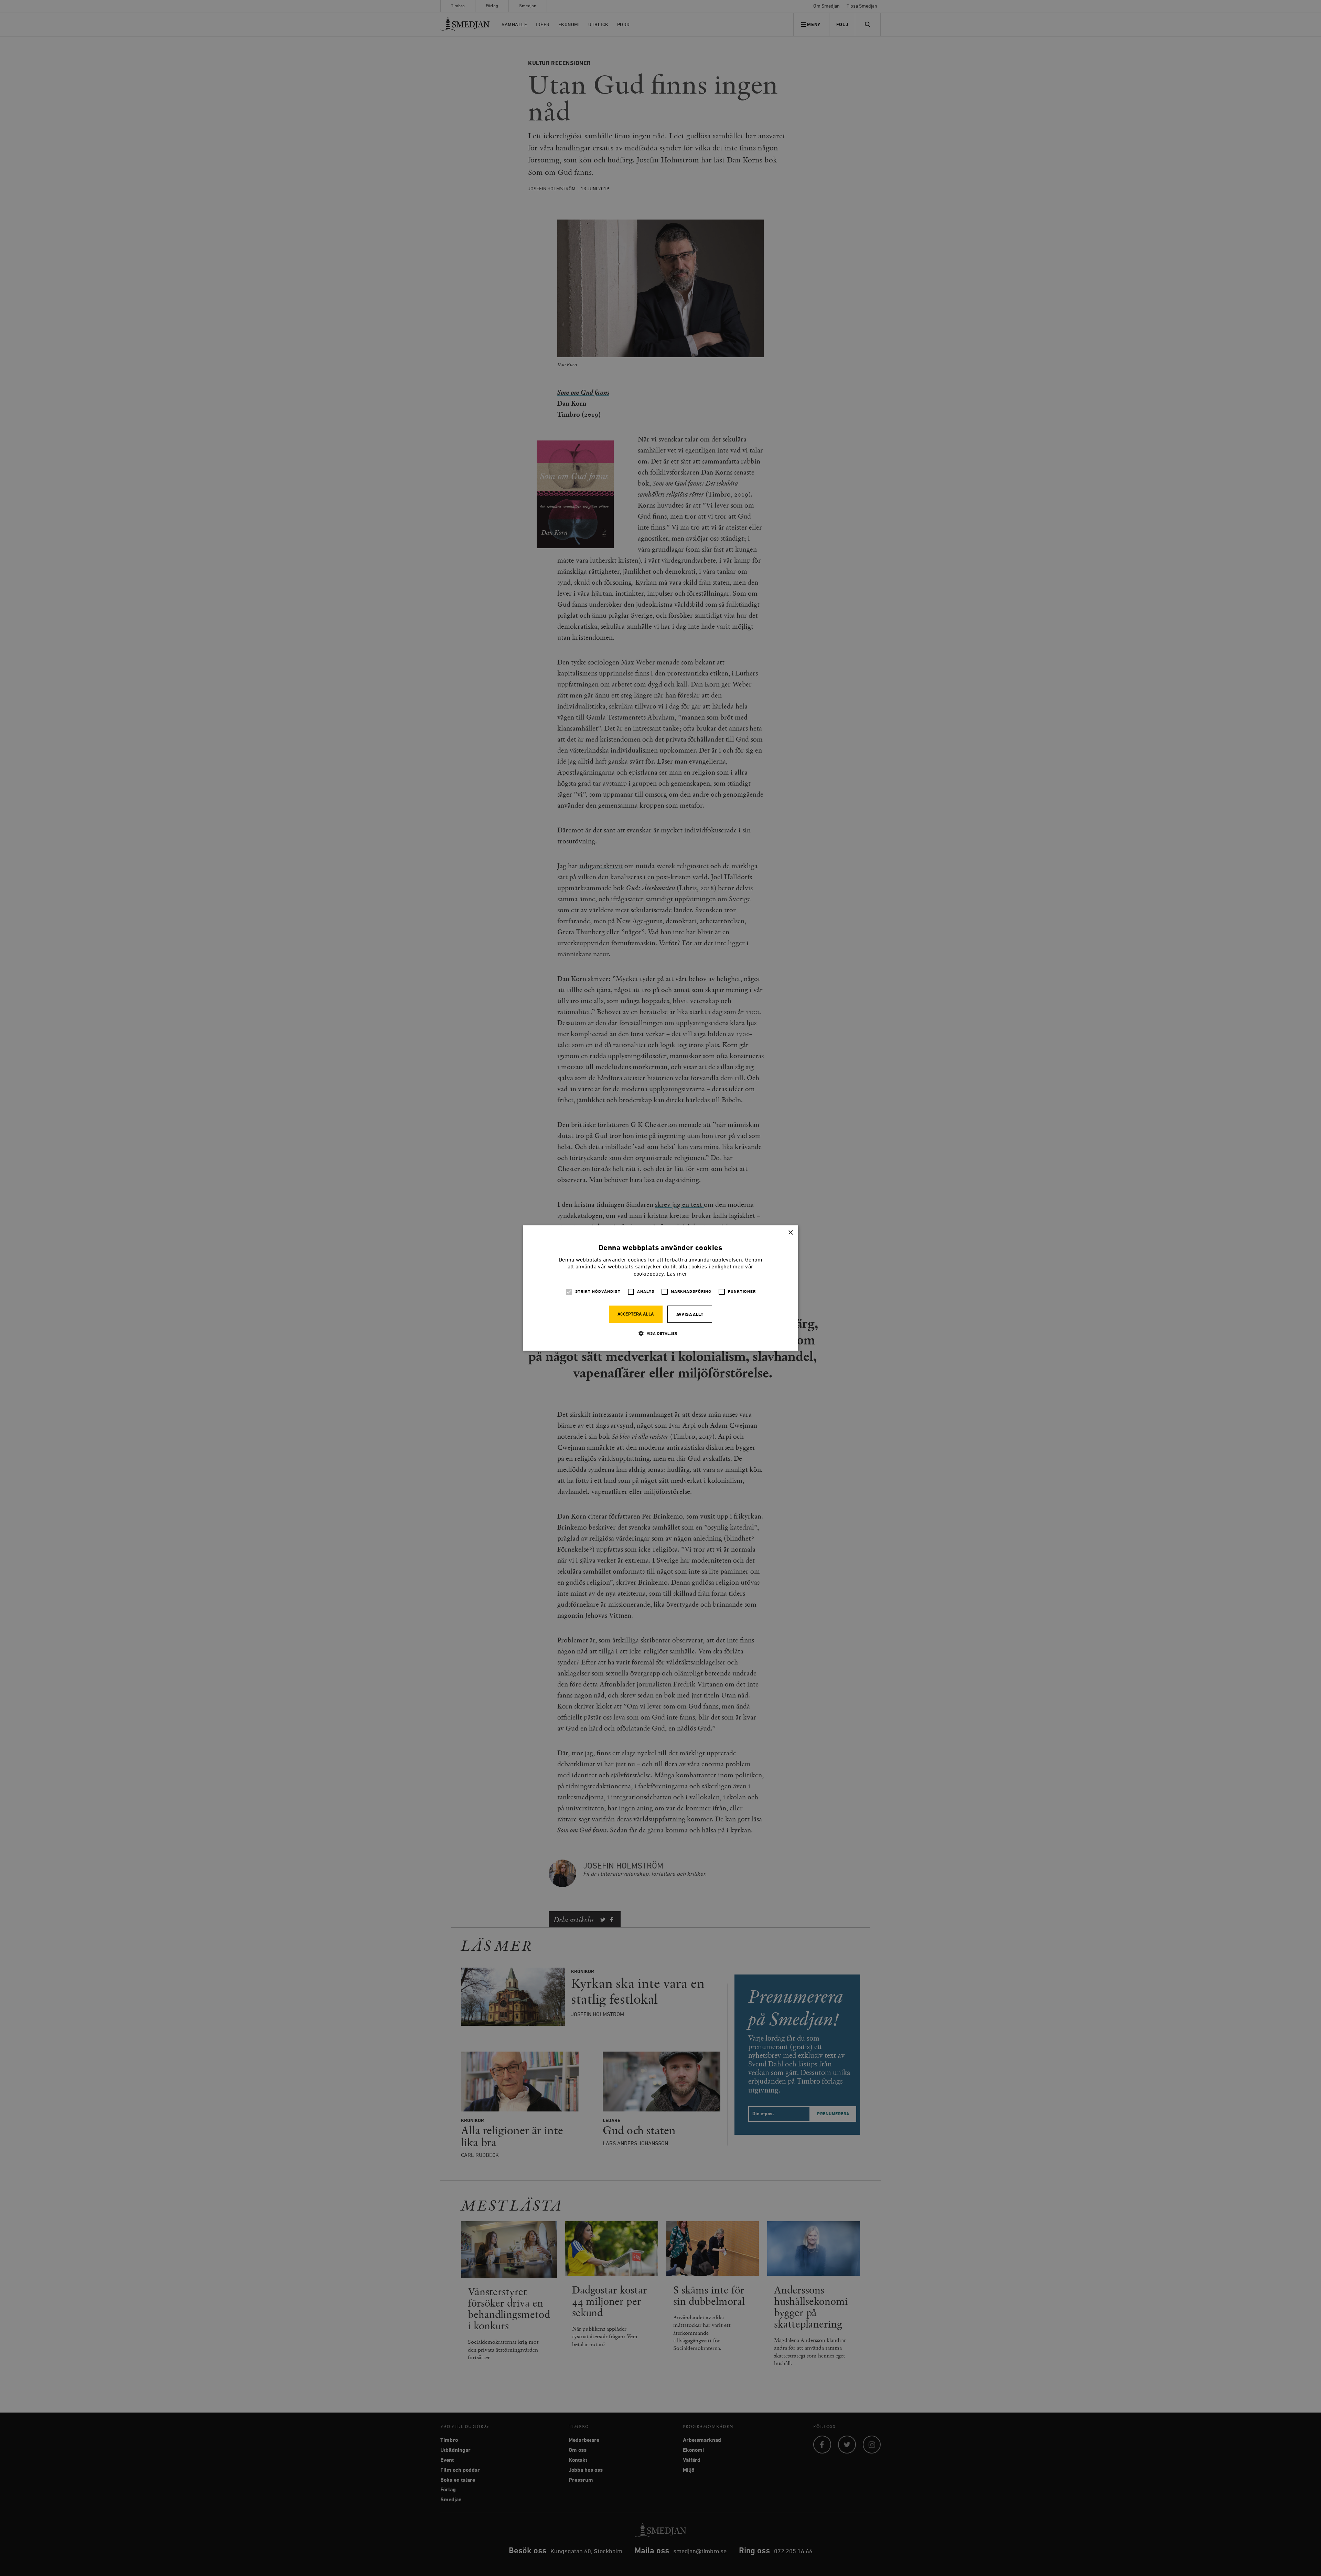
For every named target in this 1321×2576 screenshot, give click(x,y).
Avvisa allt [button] (690, 1315)
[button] (660, 1333)
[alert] (660, 1288)
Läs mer (677, 1274)
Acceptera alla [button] (636, 1314)
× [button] (790, 1233)
